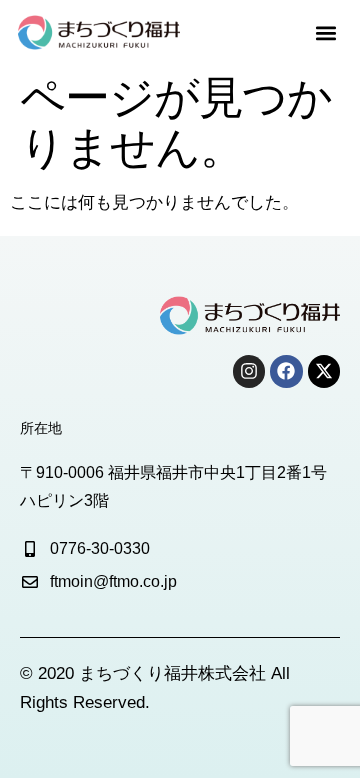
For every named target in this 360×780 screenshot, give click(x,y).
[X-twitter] (324, 371)
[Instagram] (249, 371)
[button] (325, 32)
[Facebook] (286, 371)
